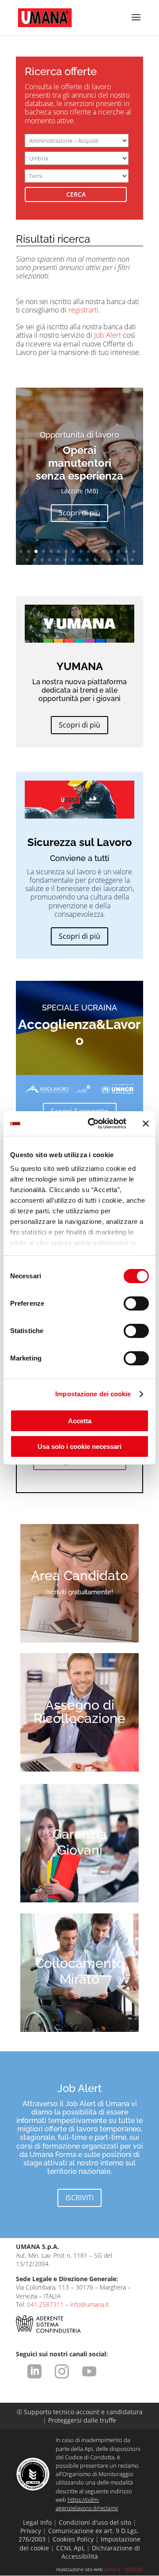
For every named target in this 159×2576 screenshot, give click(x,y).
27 (102, 560)
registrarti (83, 310)
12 (104, 551)
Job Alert (108, 335)
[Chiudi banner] (146, 1124)
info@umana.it (90, 2304)
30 (125, 560)
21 (57, 560)
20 (50, 560)
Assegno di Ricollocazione (79, 1712)
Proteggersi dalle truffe (82, 2420)
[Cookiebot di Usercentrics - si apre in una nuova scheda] (93, 1124)
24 (80, 560)
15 (126, 551)
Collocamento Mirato (80, 1971)
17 (27, 560)
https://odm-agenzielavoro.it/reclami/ (87, 2504)
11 (96, 551)
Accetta (80, 1421)
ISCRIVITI (79, 2198)
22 (65, 560)
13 (111, 551)
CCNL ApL (70, 2548)
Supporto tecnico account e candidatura (80, 2412)
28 (110, 560)
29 (117, 560)
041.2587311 (45, 2304)
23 (72, 560)
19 (42, 560)
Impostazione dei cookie (93, 1394)
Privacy (31, 2531)
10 (89, 551)
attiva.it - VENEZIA (124, 2569)
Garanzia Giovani (80, 1842)
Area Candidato (79, 1576)
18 (35, 560)
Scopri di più (79, 513)
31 (132, 560)
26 (95, 560)
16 (134, 551)
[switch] (136, 1303)
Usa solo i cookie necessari (79, 1446)
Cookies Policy (73, 2539)
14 (119, 551)
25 (87, 560)
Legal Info (37, 2522)
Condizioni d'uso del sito (95, 2522)
